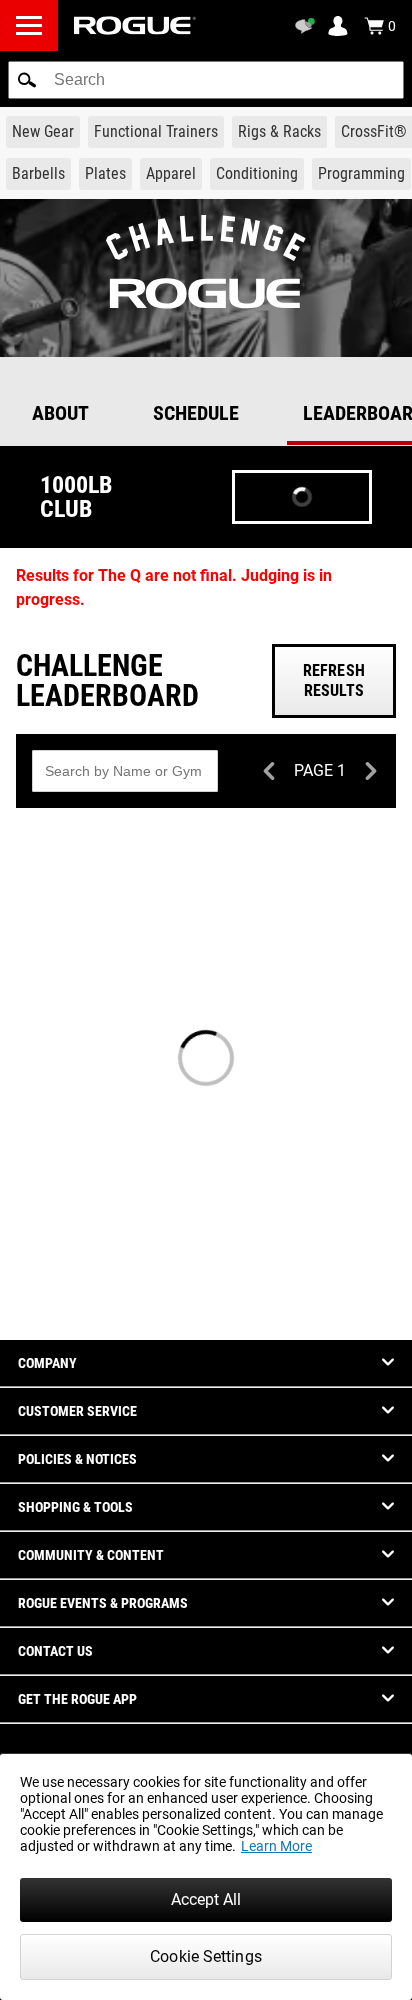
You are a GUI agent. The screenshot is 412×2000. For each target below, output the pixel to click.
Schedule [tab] (196, 413)
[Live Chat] (308, 26)
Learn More (276, 1846)
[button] (27, 80)
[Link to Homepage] (135, 25)
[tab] (206, 369)
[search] (206, 80)
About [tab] (60, 413)
